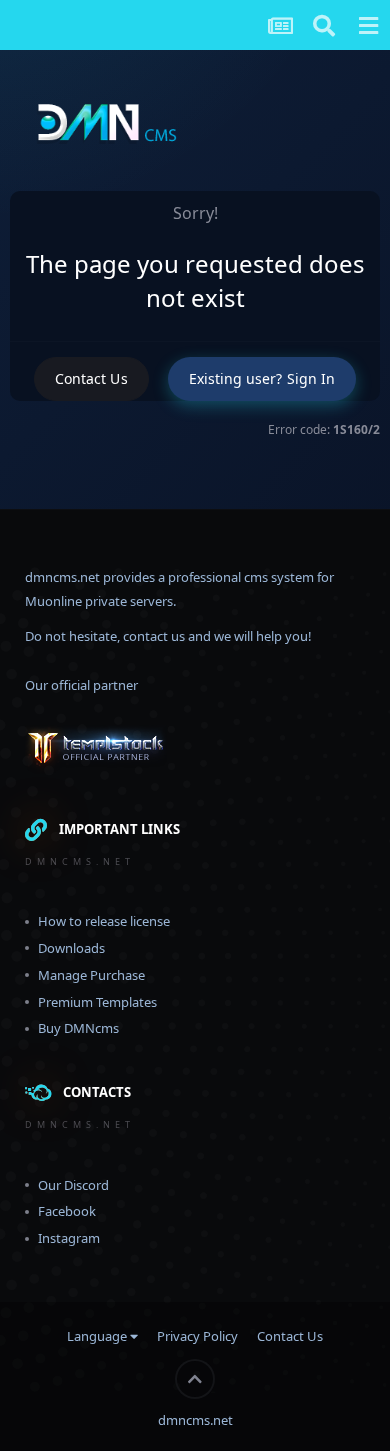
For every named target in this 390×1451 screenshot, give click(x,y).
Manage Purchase (91, 975)
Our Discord (73, 1185)
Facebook (67, 1211)
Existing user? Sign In (262, 378)
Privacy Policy (197, 1336)
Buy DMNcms (78, 1028)
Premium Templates (97, 1002)
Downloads (71, 948)
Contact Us (91, 378)
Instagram (69, 1238)
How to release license (104, 921)
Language (98, 1336)
